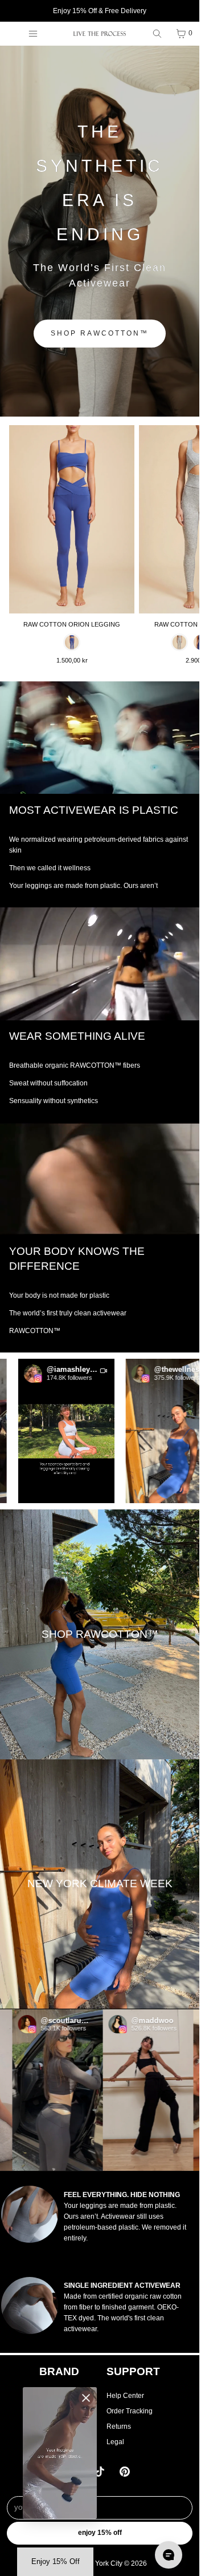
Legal (115, 2442)
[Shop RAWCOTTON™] (100, 1634)
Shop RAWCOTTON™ (100, 333)
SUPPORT (133, 2371)
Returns (119, 2426)
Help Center (125, 2396)
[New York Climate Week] (100, 1884)
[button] (49, 1431)
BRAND (59, 2371)
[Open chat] (169, 2555)
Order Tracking (130, 2411)
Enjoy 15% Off (100, 2533)
